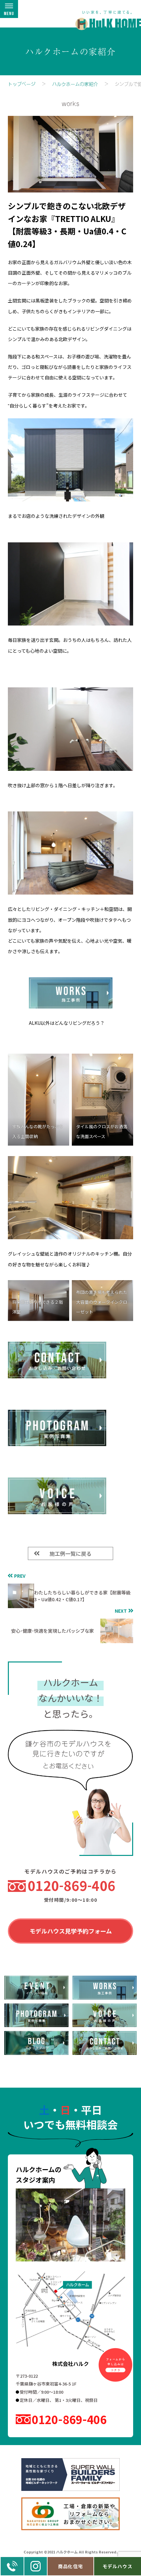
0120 (71, 1885)
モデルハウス (118, 2566)
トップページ (22, 84)
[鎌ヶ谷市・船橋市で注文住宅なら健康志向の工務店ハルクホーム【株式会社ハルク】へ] (104, 17)
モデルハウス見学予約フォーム (71, 1931)
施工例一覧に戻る (70, 1553)
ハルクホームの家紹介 (75, 84)
